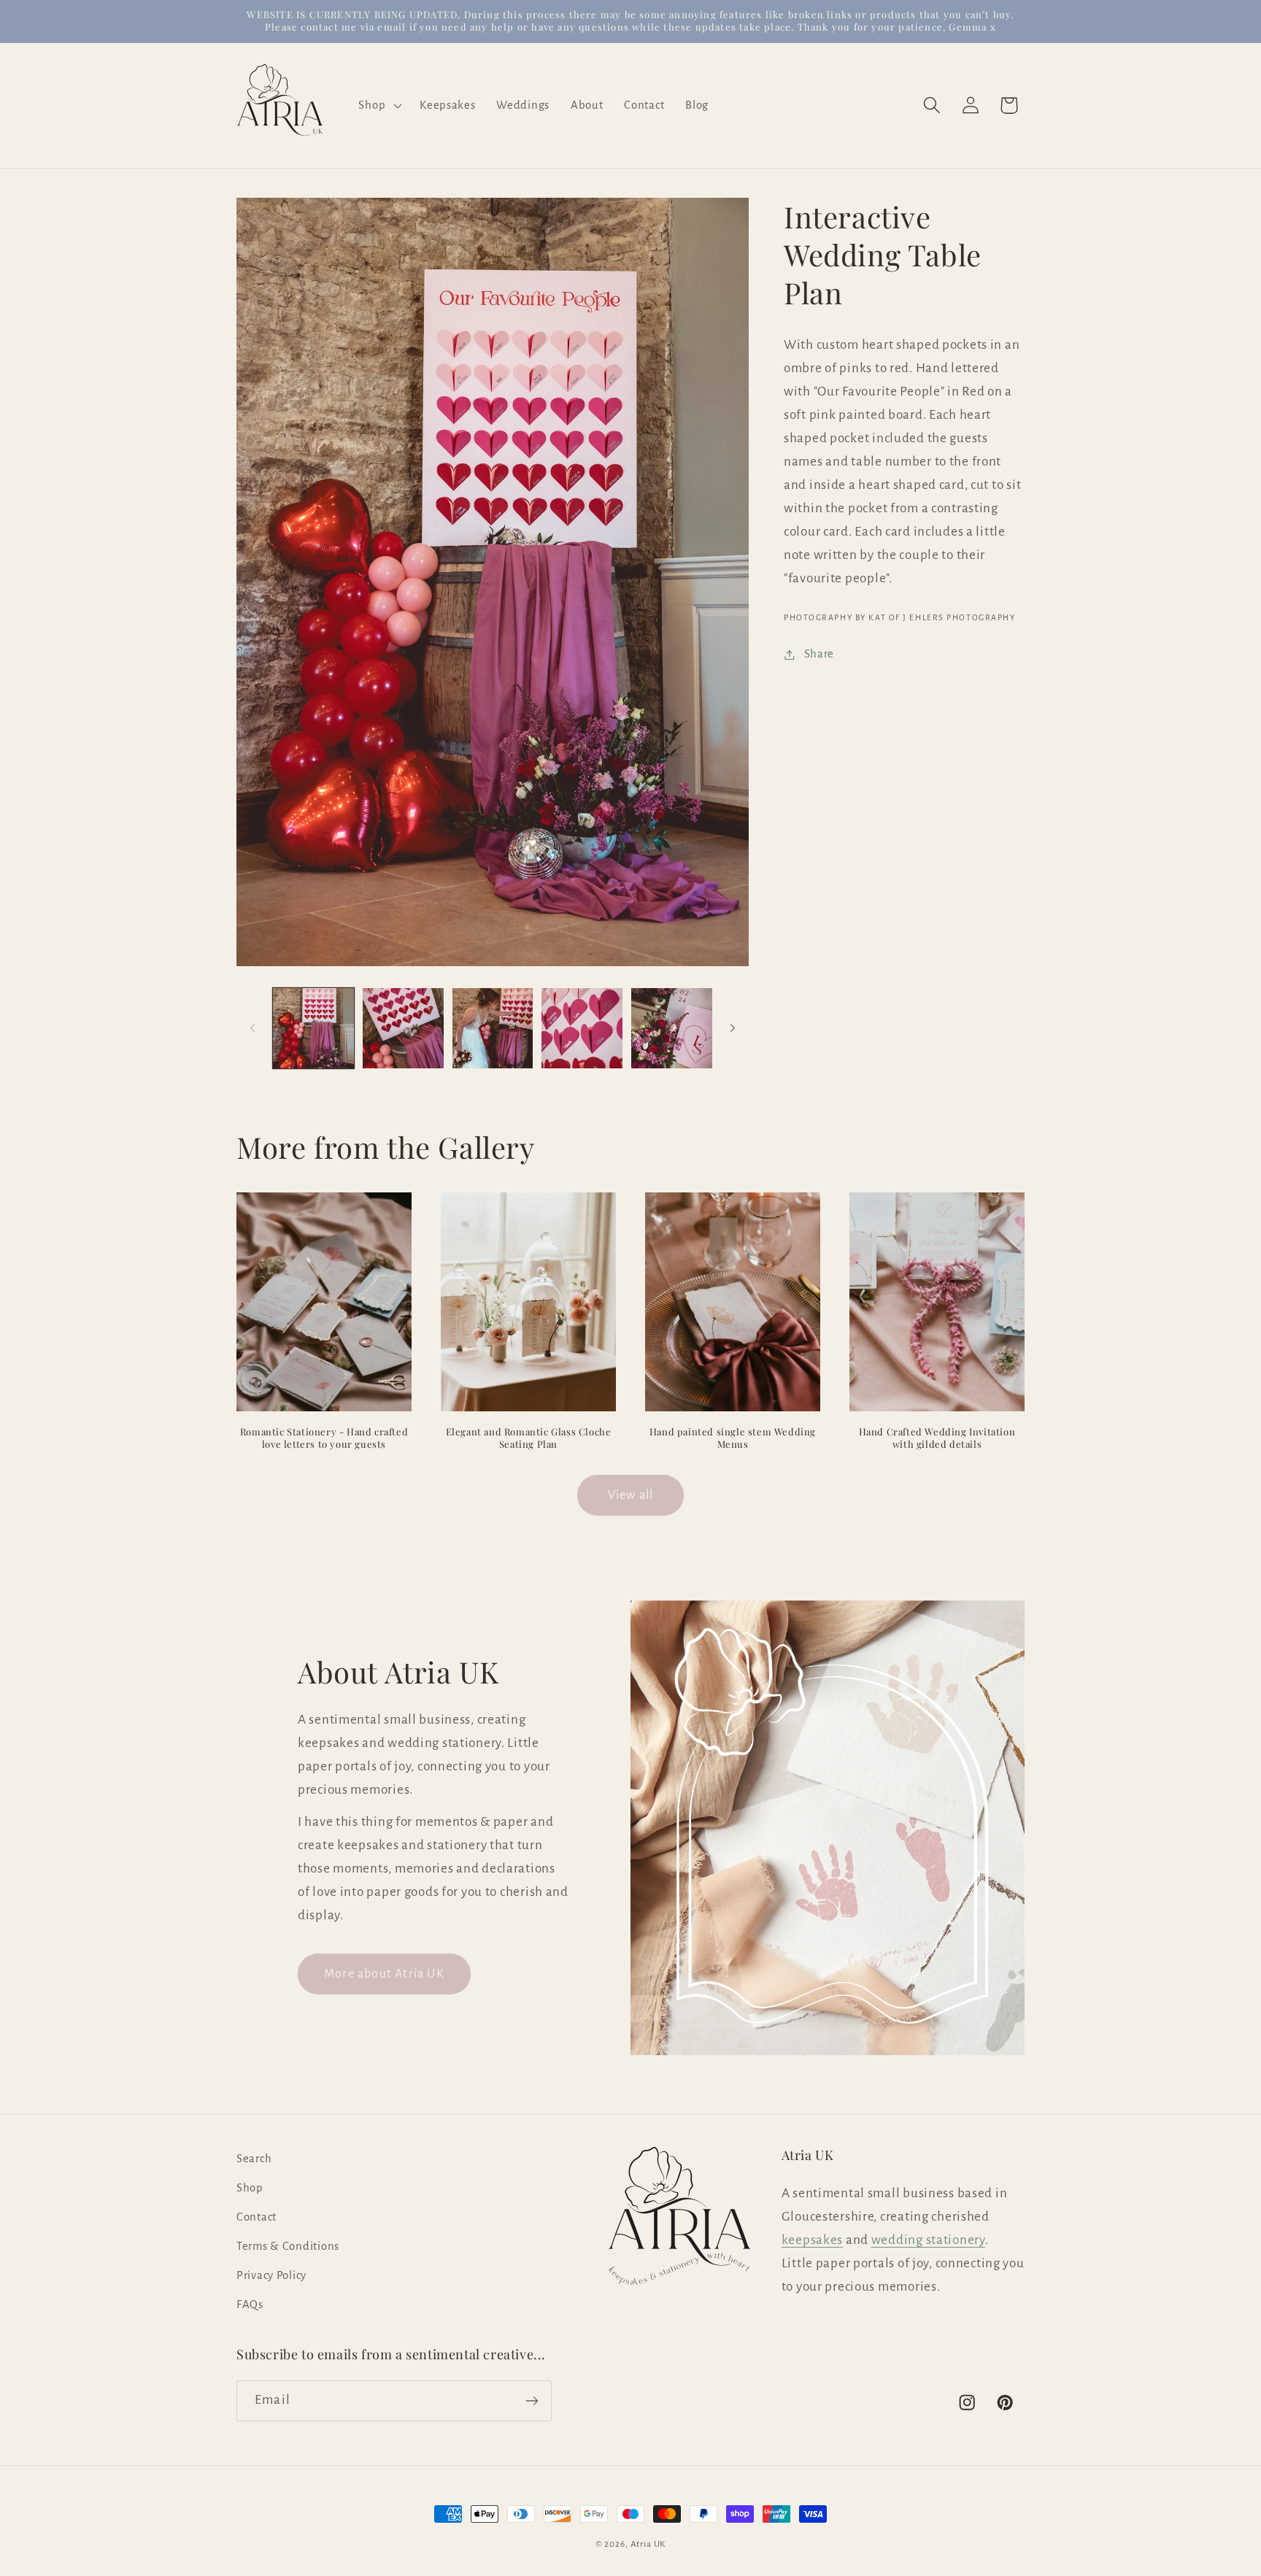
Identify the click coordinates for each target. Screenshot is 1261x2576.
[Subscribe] (532, 2401)
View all (631, 1495)
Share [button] (819, 654)
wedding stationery (928, 2239)
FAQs (250, 2305)
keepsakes (812, 2239)
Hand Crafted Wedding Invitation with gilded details (937, 1439)
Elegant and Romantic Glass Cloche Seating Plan (529, 1439)
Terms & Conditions (288, 2246)
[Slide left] (252, 1028)
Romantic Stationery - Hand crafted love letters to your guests (324, 1439)
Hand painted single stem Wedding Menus (733, 1439)
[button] (379, 105)
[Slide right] (733, 1028)
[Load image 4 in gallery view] (582, 1029)
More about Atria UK (384, 1974)
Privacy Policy (271, 2275)
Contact (257, 2217)
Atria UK (648, 2544)
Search (254, 2159)
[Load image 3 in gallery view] (493, 1029)
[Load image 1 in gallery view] (313, 1029)
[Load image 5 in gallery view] (672, 1029)
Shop (250, 2188)
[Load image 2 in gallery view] (403, 1029)
